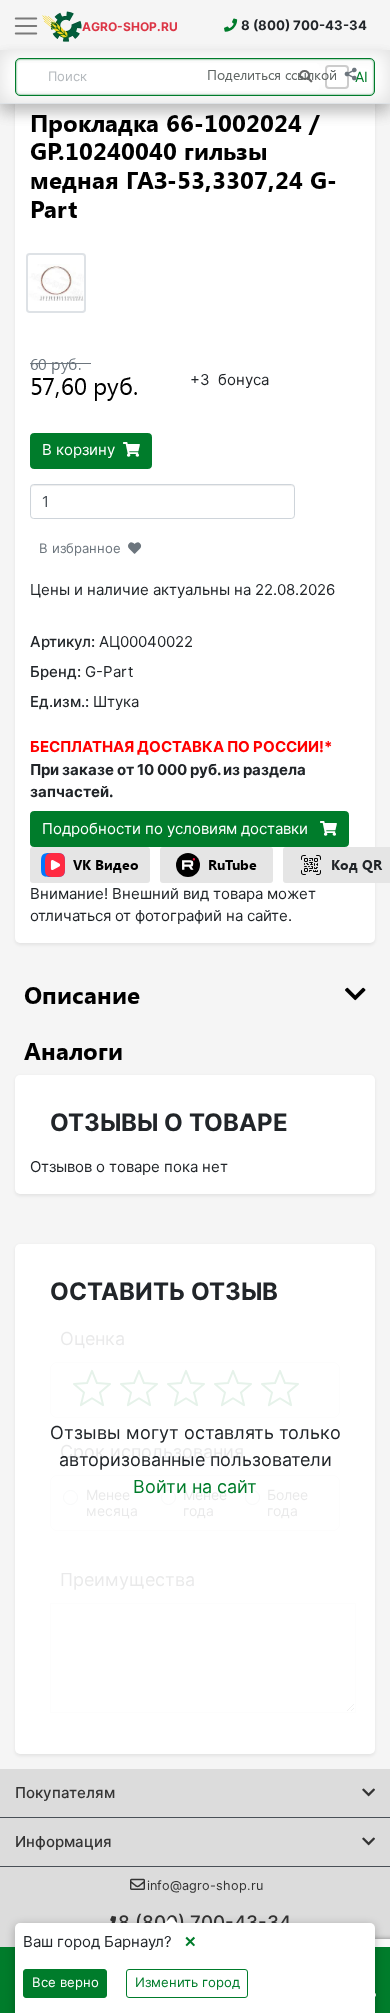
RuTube (232, 864)
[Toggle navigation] (26, 27)
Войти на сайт (195, 1486)
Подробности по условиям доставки (177, 828)
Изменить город (187, 1982)
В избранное (80, 548)
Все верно (65, 1982)
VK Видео (106, 864)
